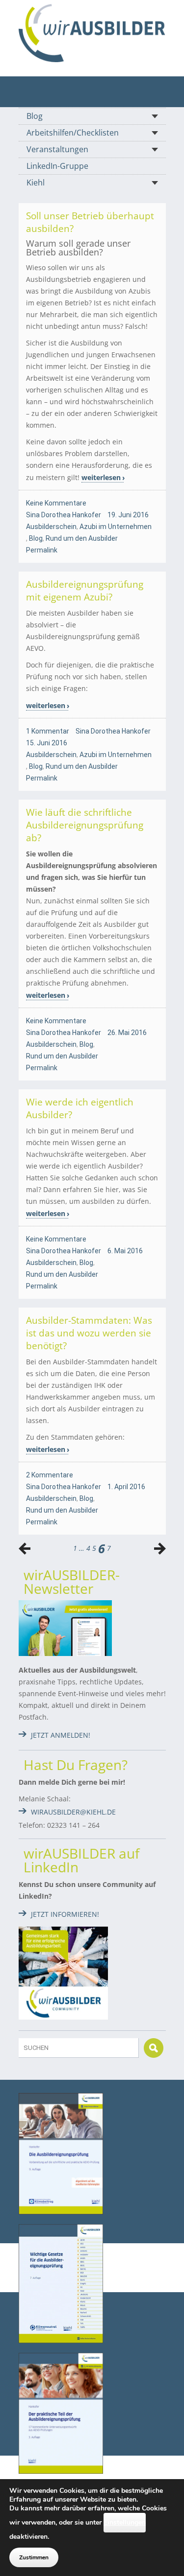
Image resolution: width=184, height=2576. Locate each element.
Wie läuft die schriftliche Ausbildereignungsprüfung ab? (85, 825)
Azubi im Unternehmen (116, 527)
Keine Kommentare (56, 503)
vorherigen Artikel (160, 1548)
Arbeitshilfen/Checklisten (73, 133)
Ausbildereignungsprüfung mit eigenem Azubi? (85, 591)
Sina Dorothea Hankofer (64, 515)
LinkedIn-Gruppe (57, 166)
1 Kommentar (48, 731)
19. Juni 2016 (128, 515)
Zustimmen (34, 2557)
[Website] (92, 33)
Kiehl (36, 183)
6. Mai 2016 (125, 1251)
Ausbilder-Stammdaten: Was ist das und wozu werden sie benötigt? (89, 1333)
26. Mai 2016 (127, 1033)
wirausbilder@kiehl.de (73, 1812)
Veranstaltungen (57, 149)
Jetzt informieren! (65, 1914)
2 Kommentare (50, 1475)
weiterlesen (101, 477)
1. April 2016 (126, 1487)
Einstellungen (125, 2522)
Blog (35, 116)
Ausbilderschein (51, 527)
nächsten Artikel (25, 1548)
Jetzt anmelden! (61, 1735)
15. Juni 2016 (47, 743)
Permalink (42, 550)
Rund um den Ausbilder (82, 538)
